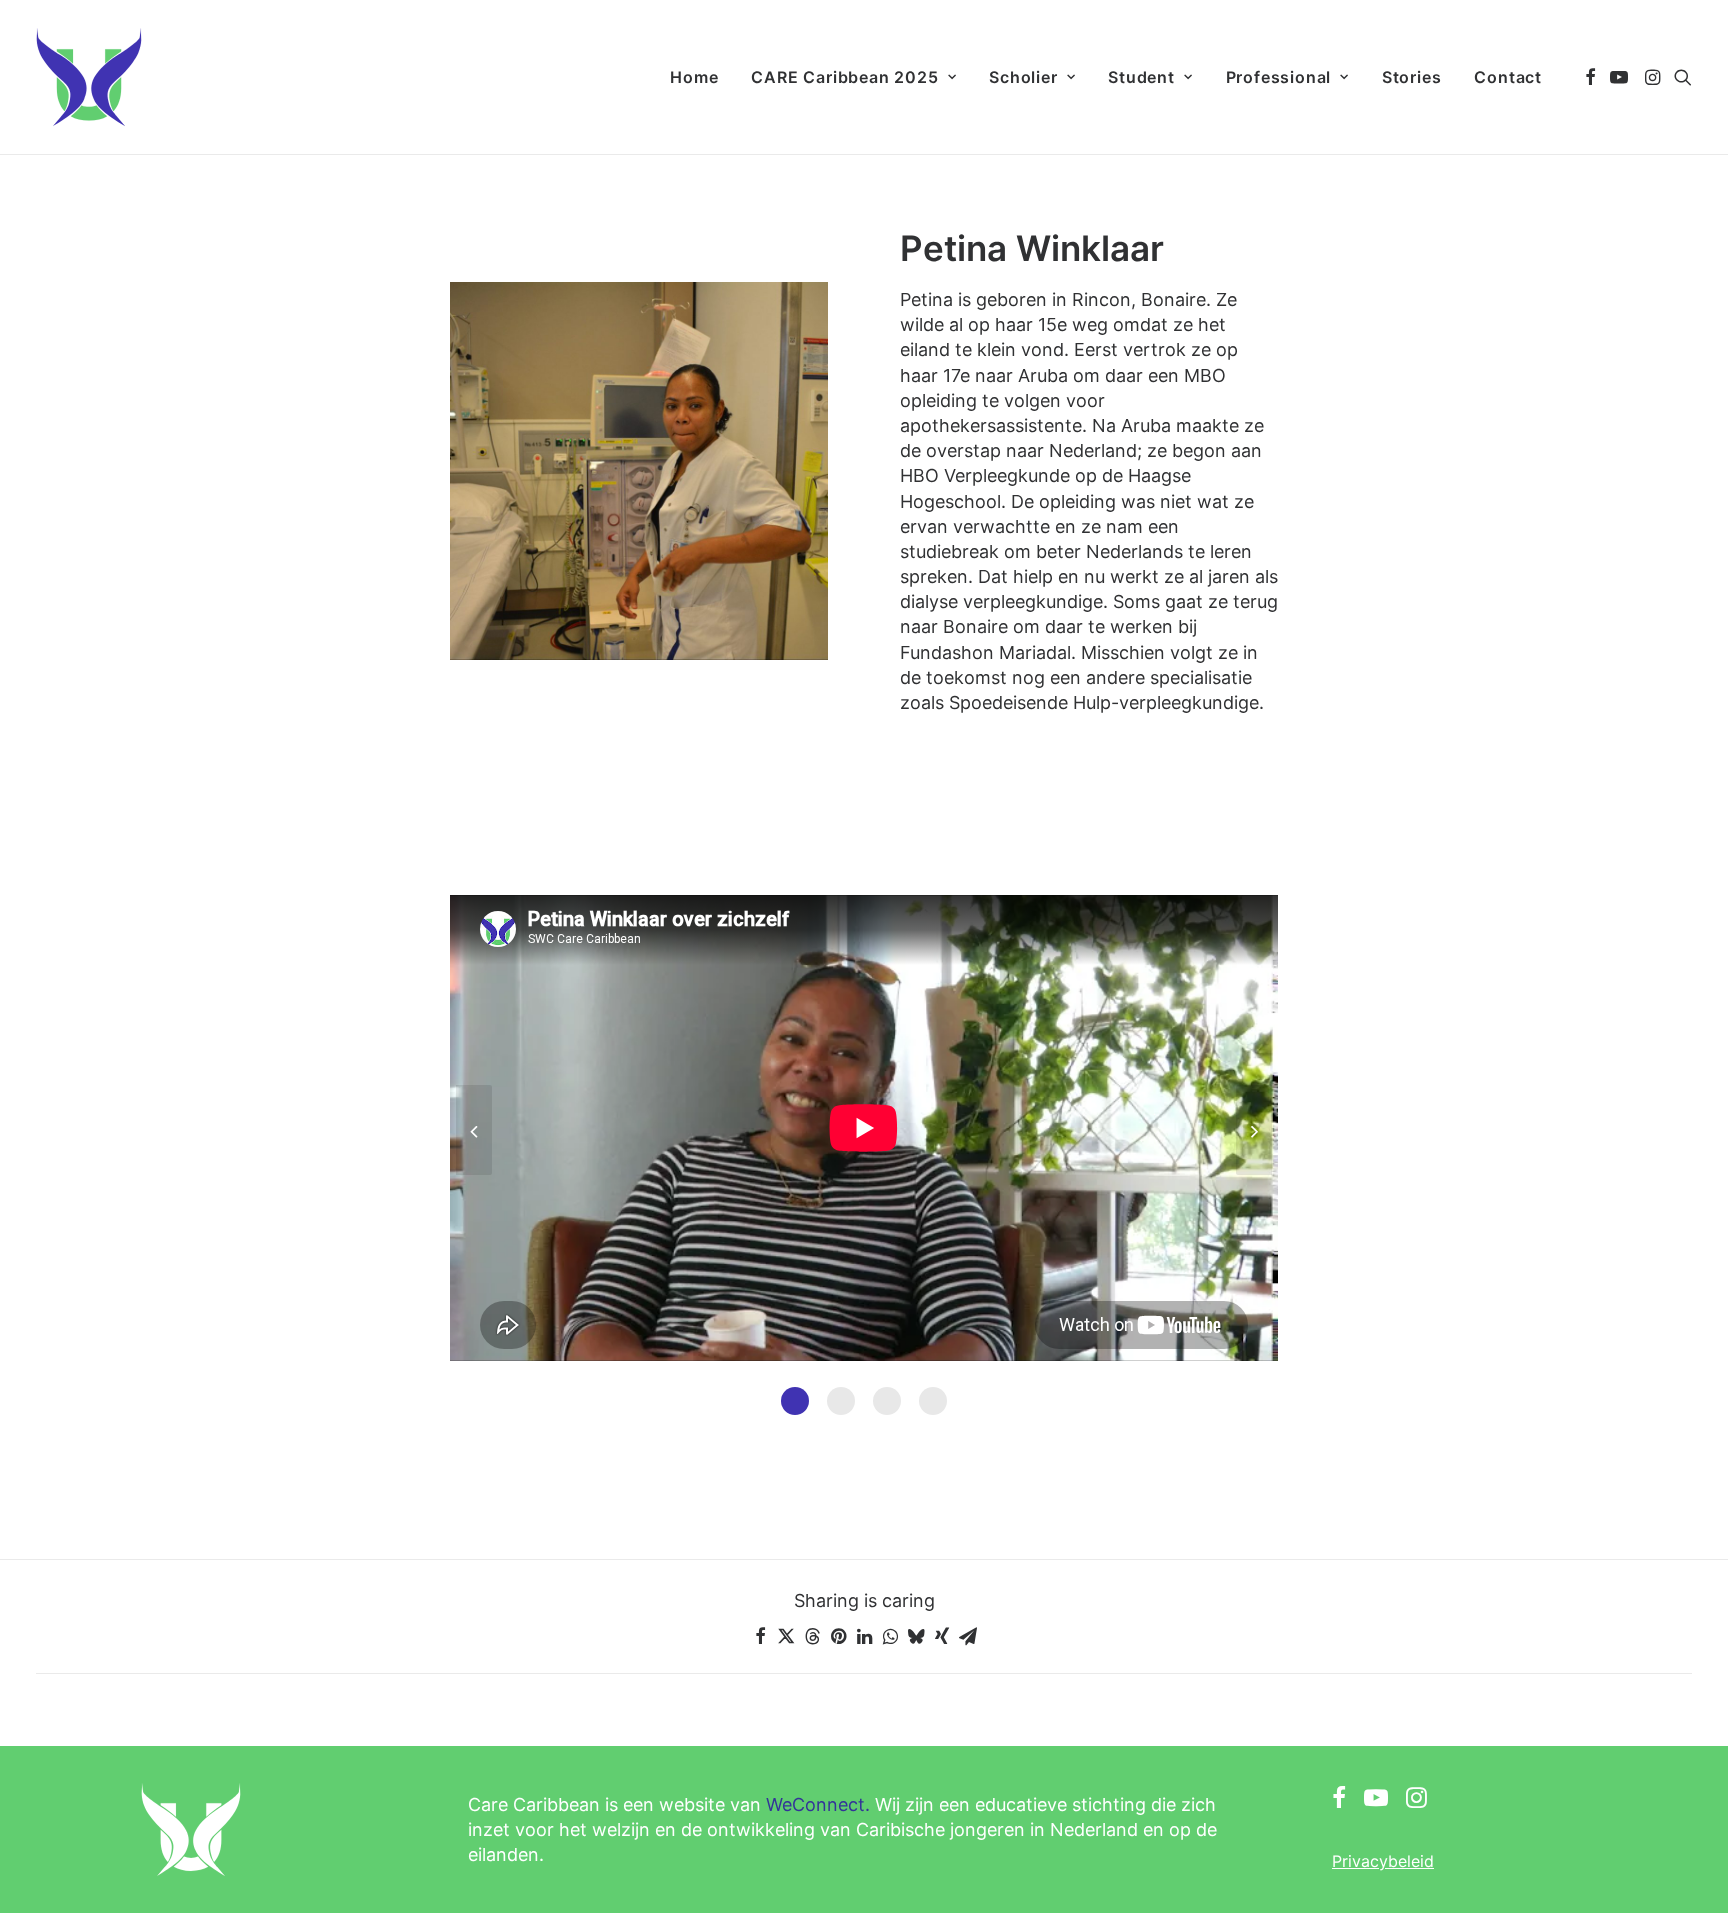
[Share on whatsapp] (890, 1636)
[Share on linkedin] (864, 1636)
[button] (1590, 77)
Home (694, 77)
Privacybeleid (1383, 1861)
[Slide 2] (841, 1401)
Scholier (1023, 77)
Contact (1508, 77)
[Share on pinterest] (838, 1636)
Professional (1279, 77)
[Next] (1254, 1174)
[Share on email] (968, 1636)
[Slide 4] (933, 1401)
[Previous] (474, 1174)
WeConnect (815, 1804)
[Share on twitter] (786, 1636)
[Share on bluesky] (916, 1636)
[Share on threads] (812, 1636)
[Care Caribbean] (89, 77)
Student (1141, 77)
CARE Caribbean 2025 (844, 77)
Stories (1412, 77)
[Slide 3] (887, 1401)
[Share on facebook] (760, 1636)
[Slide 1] (795, 1401)
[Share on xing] (942, 1636)
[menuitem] (694, 77)
